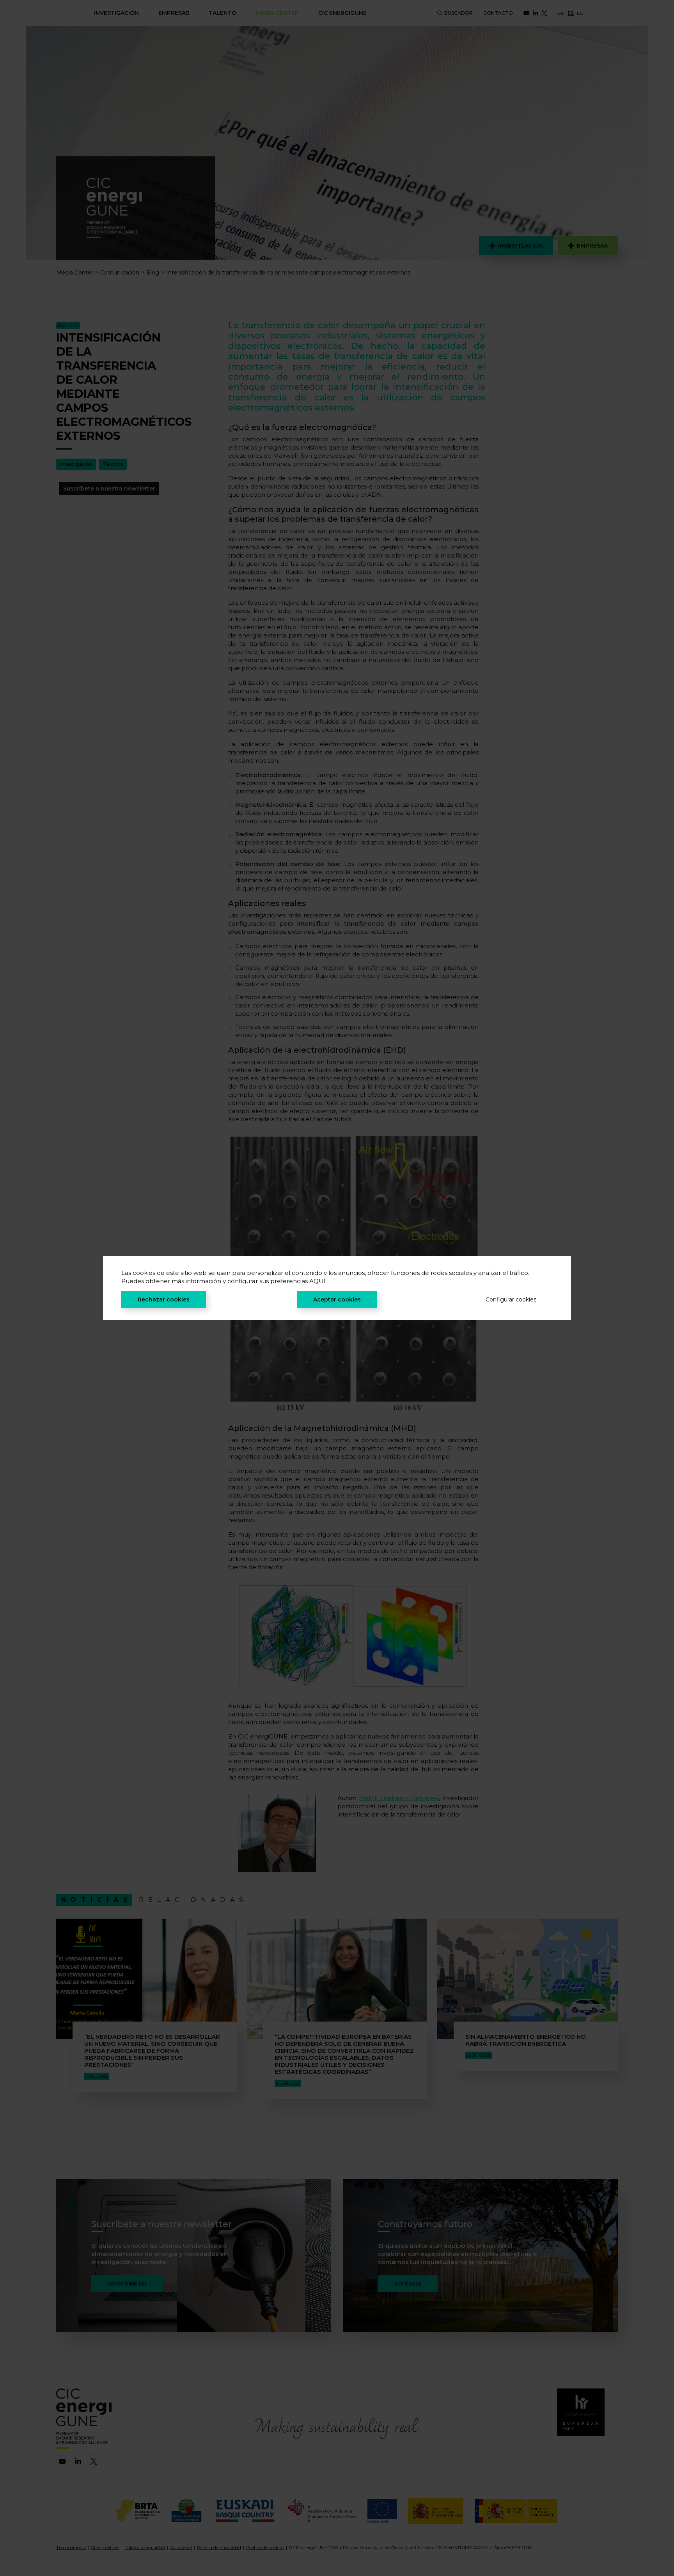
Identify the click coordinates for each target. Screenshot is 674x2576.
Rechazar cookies (164, 1300)
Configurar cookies (511, 1300)
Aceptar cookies (337, 1300)
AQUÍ (317, 1281)
